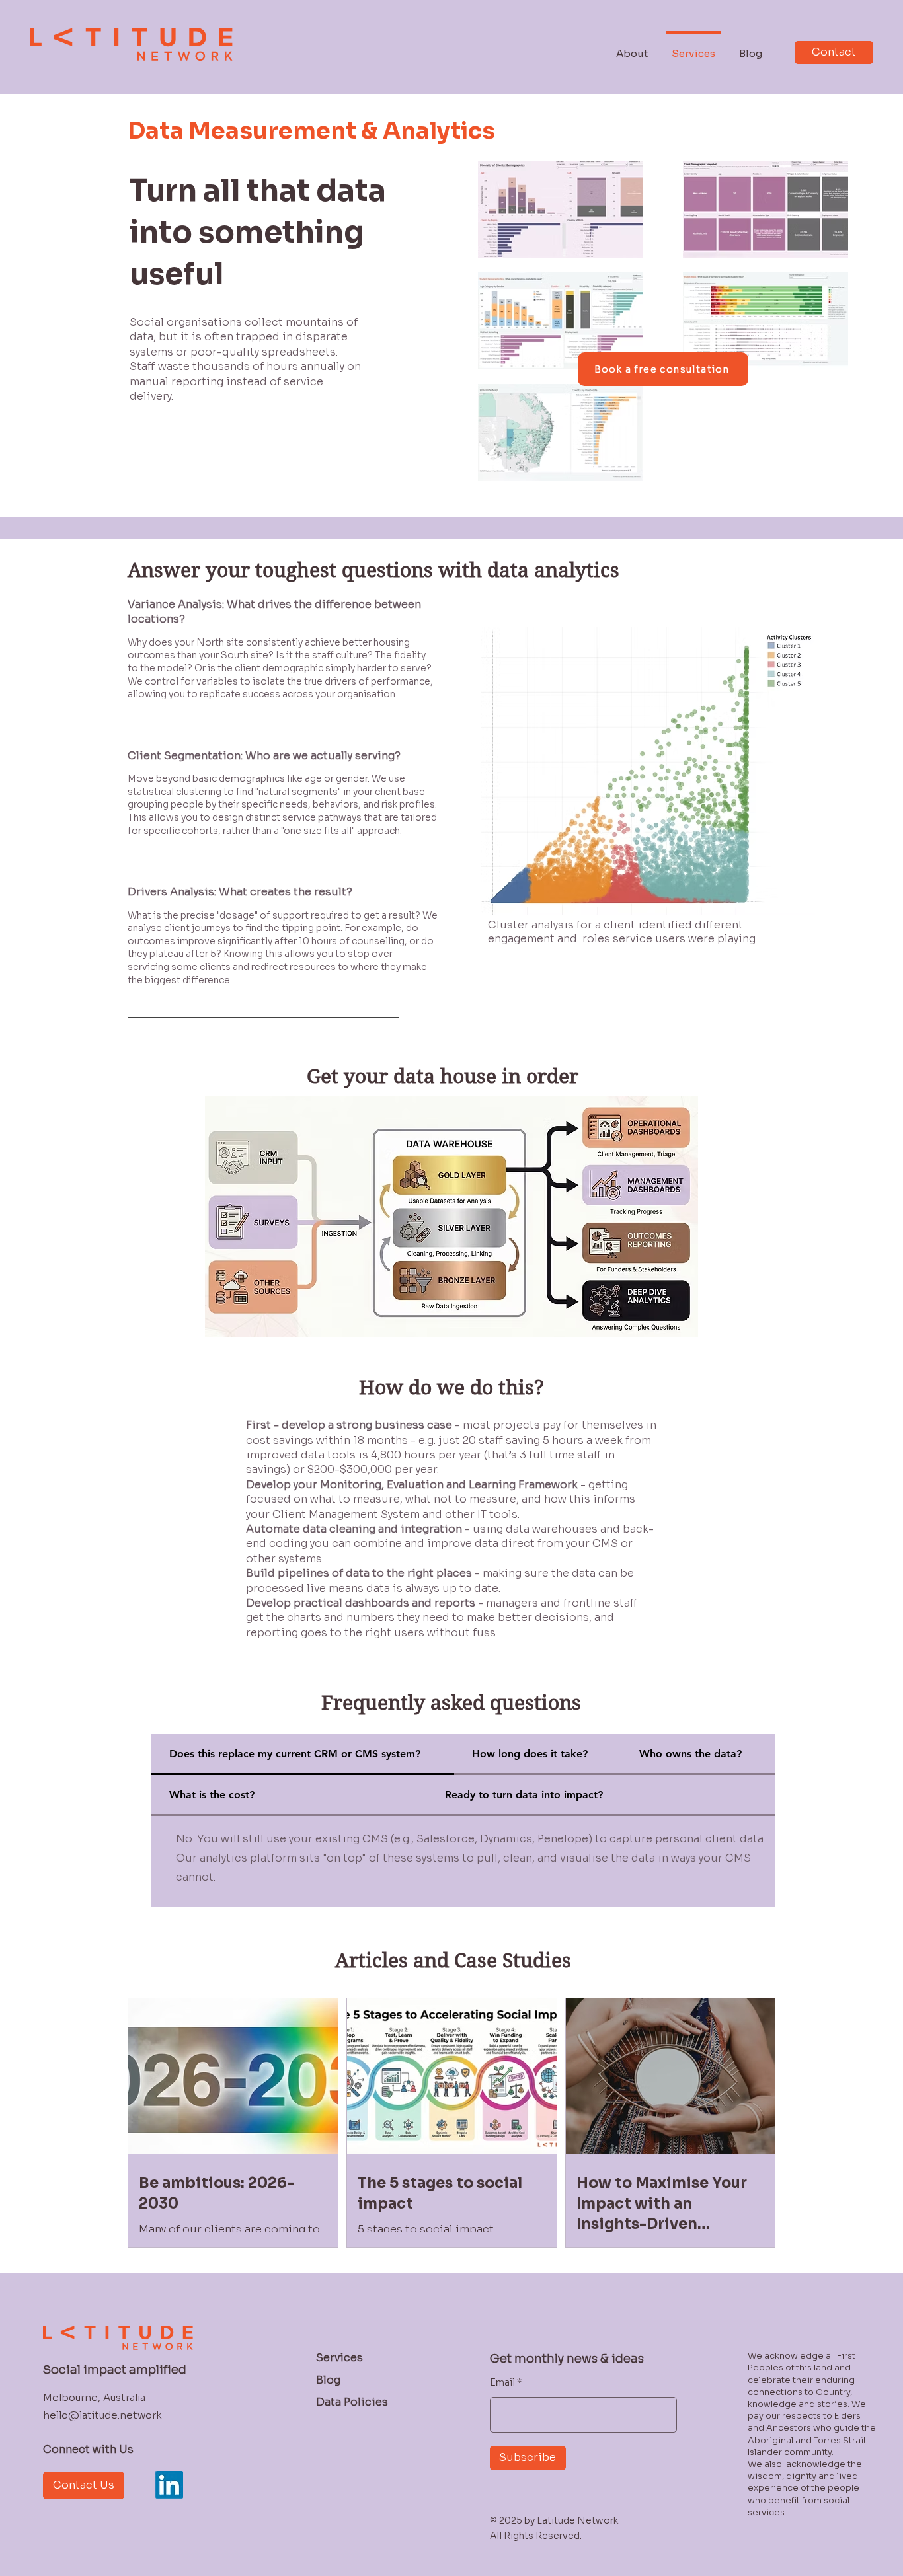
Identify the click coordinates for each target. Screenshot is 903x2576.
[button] (451, 1216)
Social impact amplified (115, 2370)
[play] (667, 1105)
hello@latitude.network (102, 2415)
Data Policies (352, 2402)
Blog (328, 2380)
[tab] (303, 1755)
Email (502, 2382)
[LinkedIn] (169, 2485)
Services (339, 2358)
